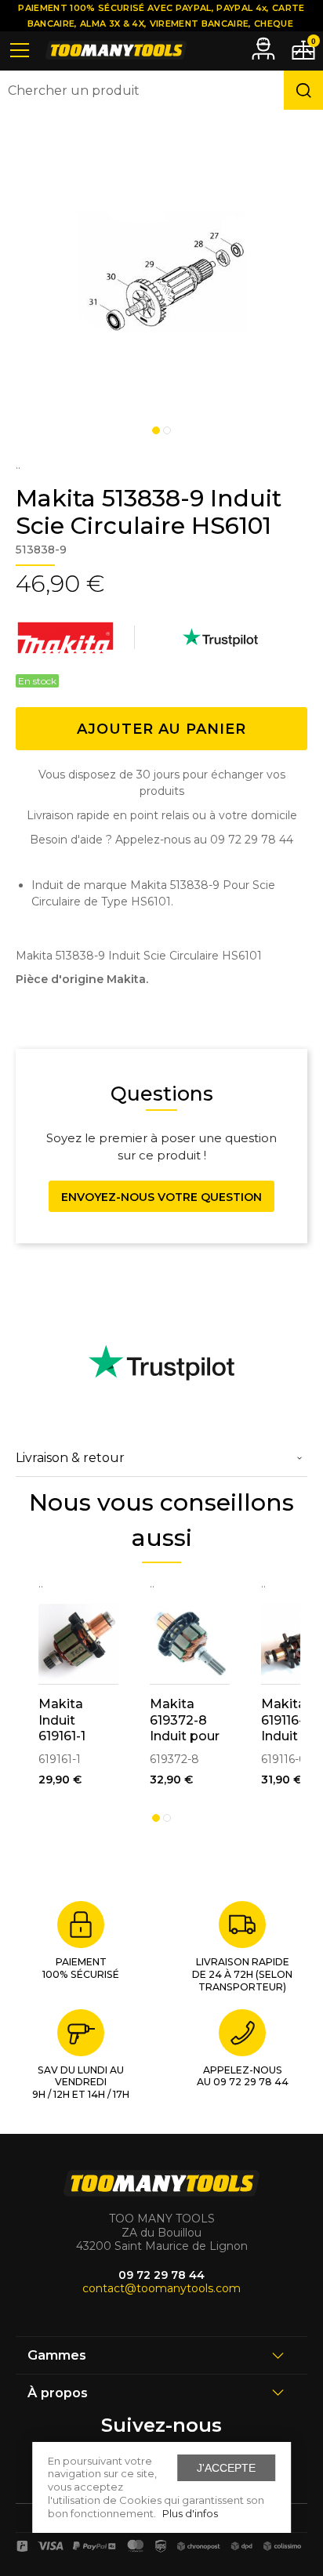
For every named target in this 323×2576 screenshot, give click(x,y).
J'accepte (226, 2468)
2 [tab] (167, 430)
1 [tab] (156, 430)
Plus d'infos (190, 2513)
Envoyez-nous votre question (161, 1197)
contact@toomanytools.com (161, 2288)
